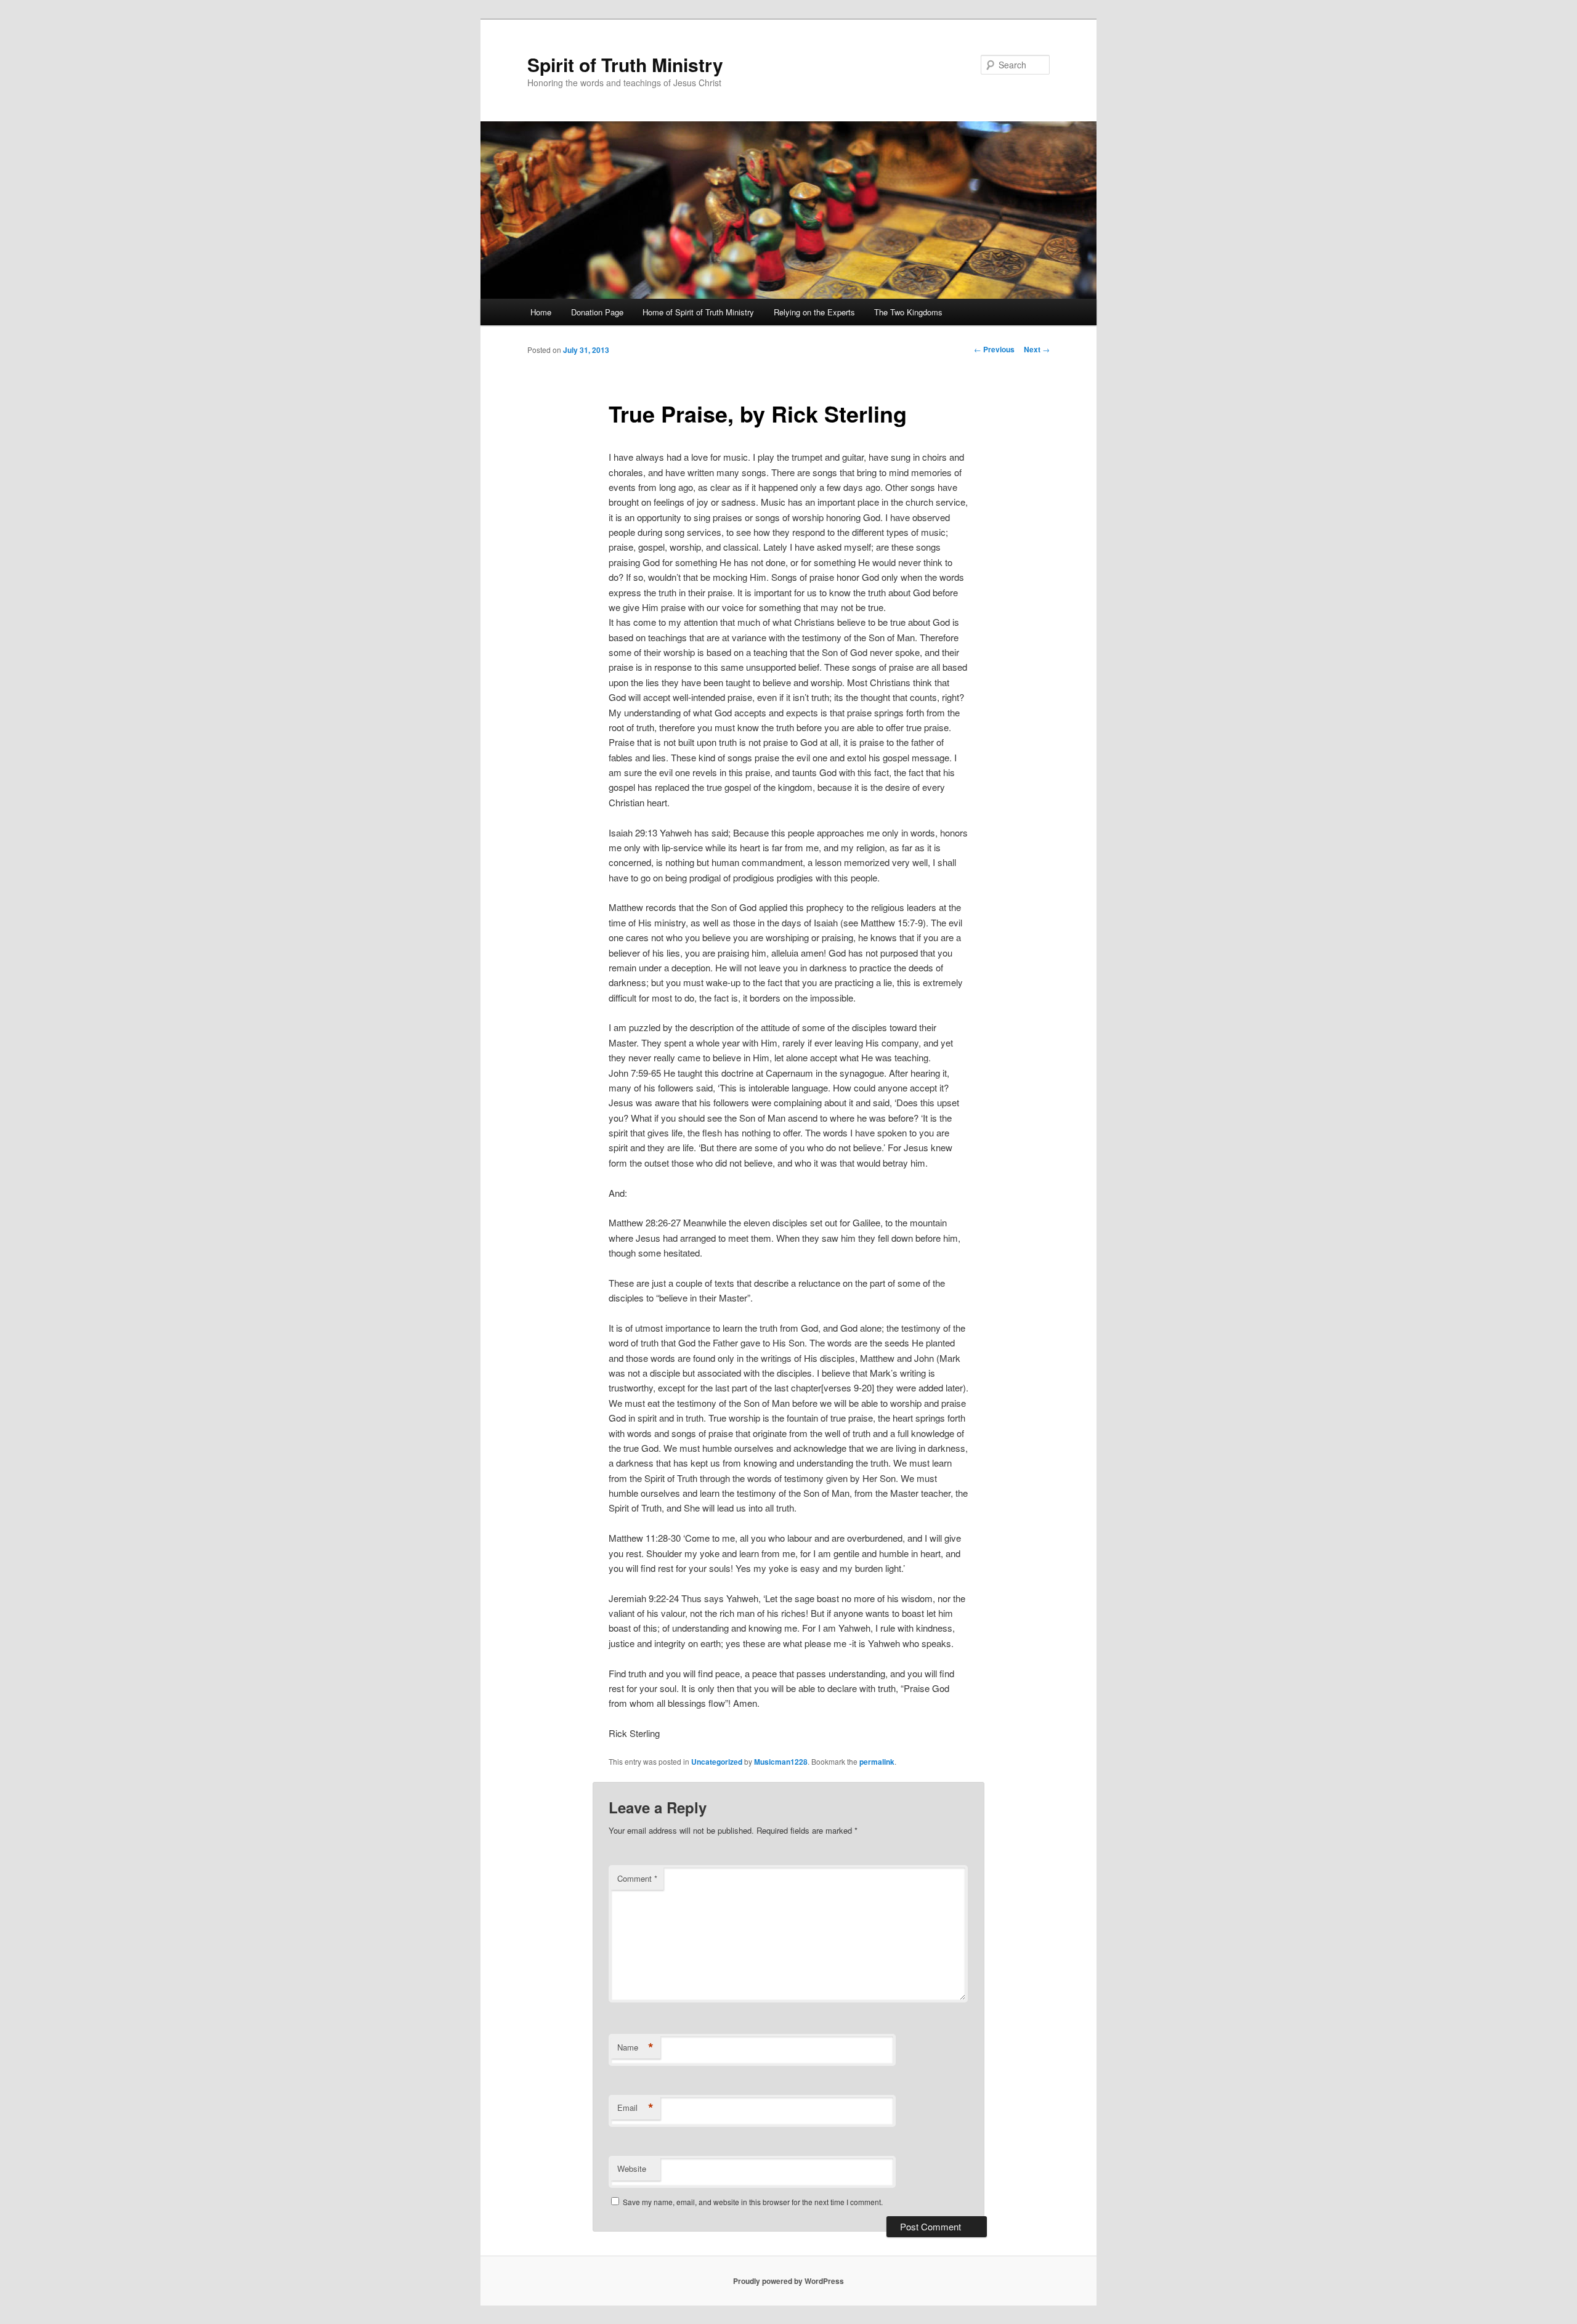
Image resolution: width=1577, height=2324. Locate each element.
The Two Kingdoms (908, 312)
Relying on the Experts (814, 312)
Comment (637, 1878)
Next (1037, 349)
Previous (994, 349)
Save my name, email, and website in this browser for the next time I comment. (753, 2202)
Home (541, 312)
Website (632, 2168)
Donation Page (597, 312)
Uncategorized (717, 1762)
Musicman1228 (781, 1762)
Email (635, 2108)
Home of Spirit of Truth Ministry (698, 312)
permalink (877, 1762)
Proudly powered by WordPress (788, 2281)
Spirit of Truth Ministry (625, 64)
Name (635, 2047)
